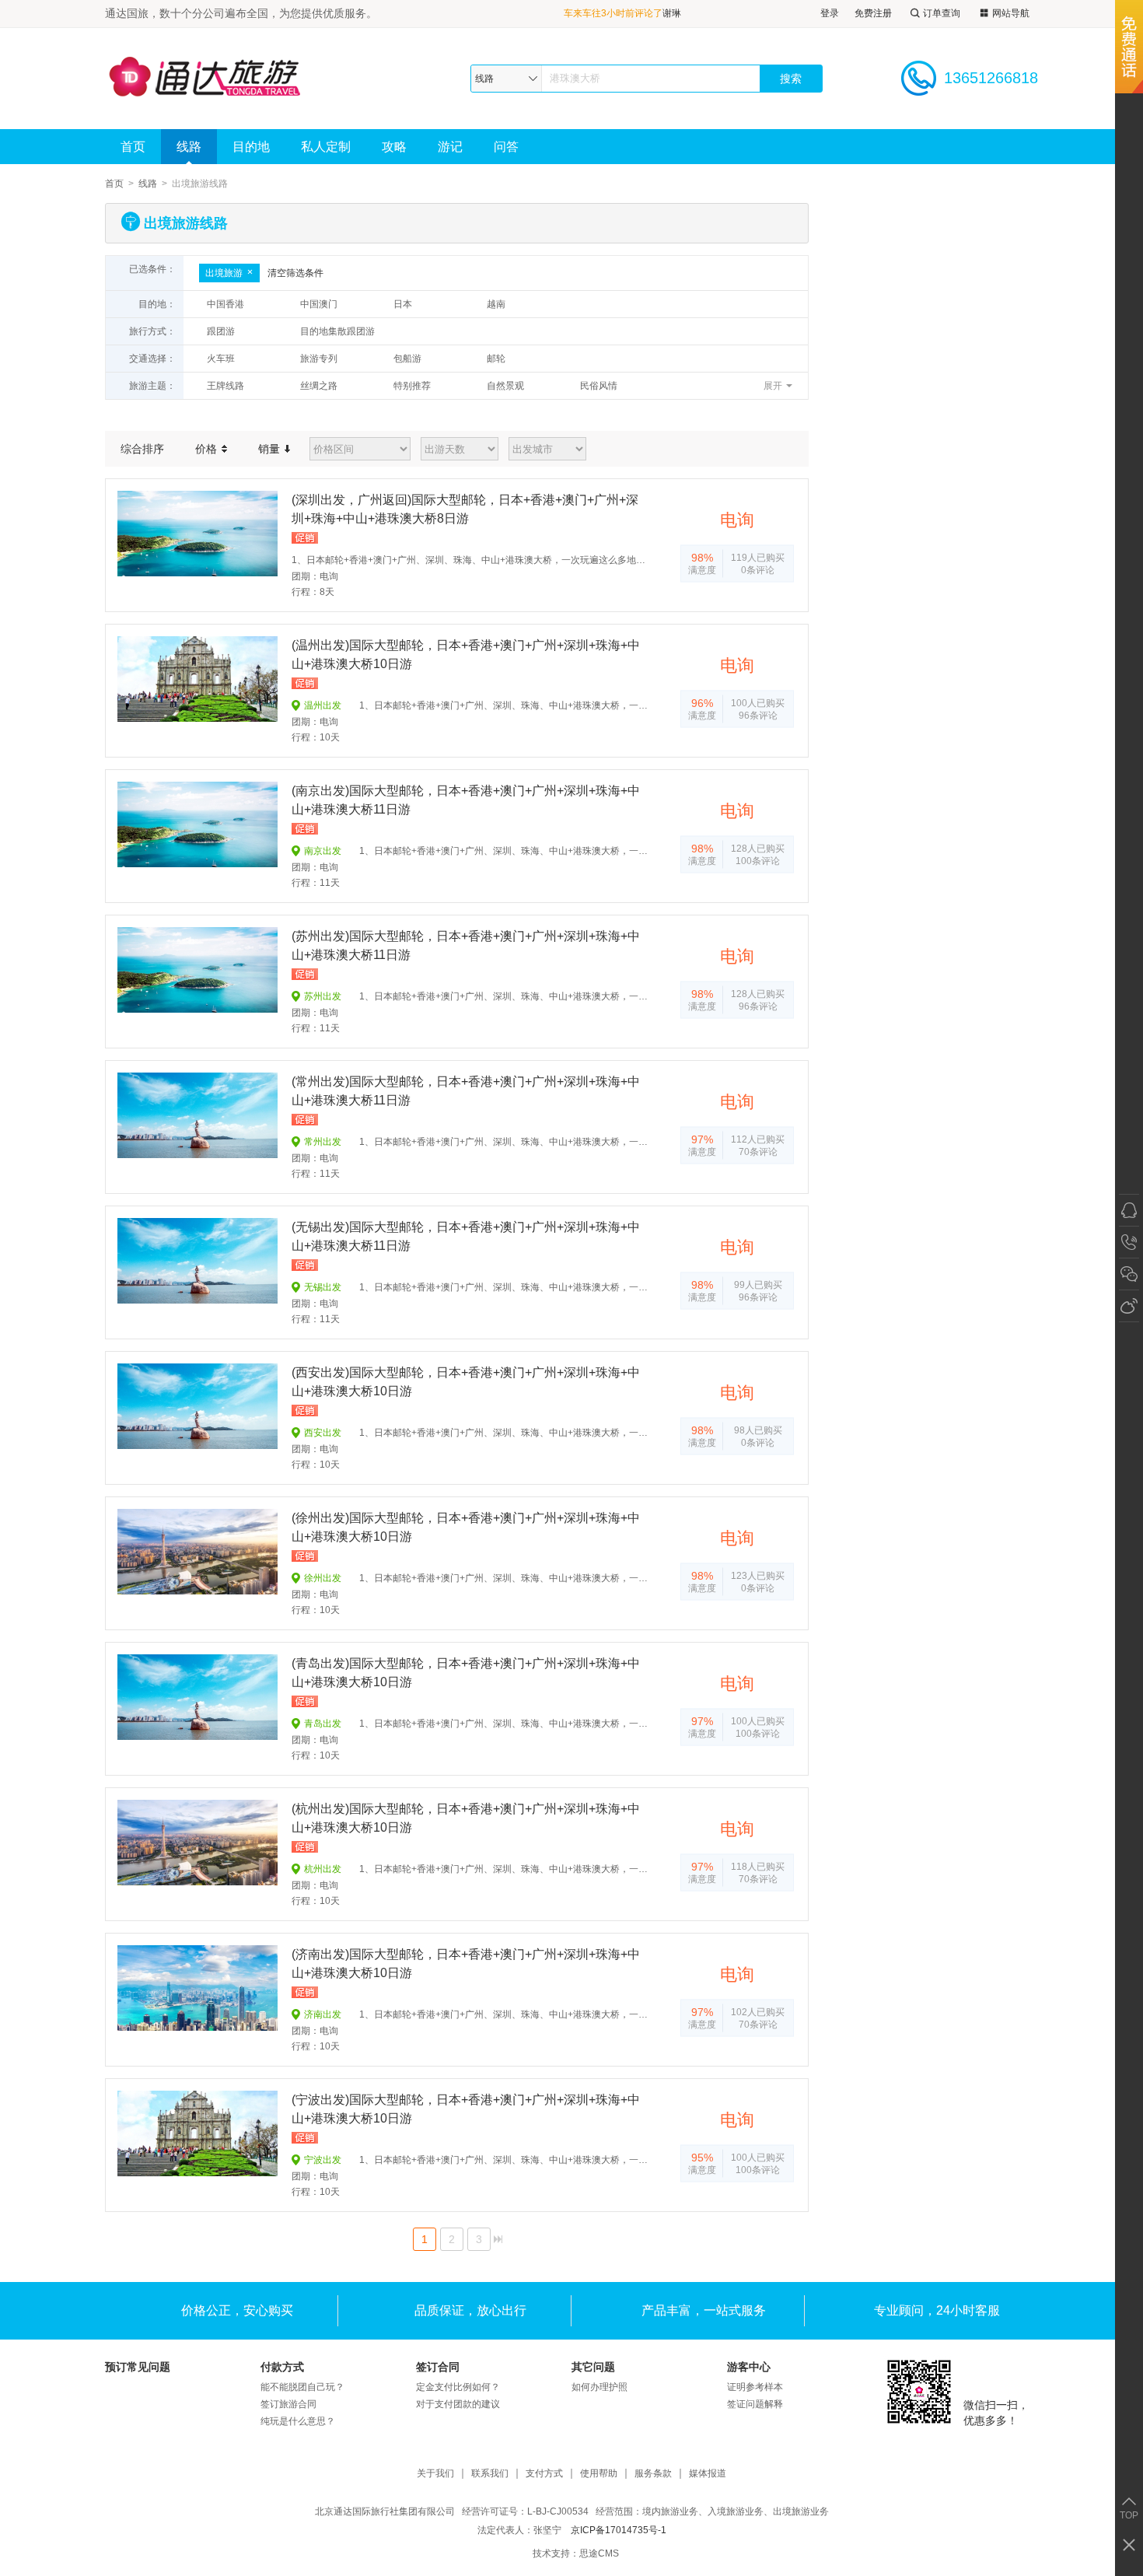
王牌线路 (225, 386)
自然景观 (505, 386)
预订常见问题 (138, 2367)
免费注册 (873, 13)
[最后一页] (498, 2239)
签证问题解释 (755, 2404)
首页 (133, 147)
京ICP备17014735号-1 (619, 2530)
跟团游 (221, 331)
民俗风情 (599, 386)
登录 (830, 13)
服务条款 (653, 2474)
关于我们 (435, 2474)
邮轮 (496, 359)
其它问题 (593, 2367)
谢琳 (672, 13)
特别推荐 (412, 386)
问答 (506, 147)
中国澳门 (319, 304)
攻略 (394, 147)
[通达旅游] (221, 78)
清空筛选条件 (295, 273)
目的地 (251, 147)
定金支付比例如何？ (458, 2387)
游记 (450, 147)
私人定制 (326, 147)
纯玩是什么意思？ (298, 2421)
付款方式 (282, 2367)
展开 (773, 386)
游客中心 (749, 2367)
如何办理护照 (599, 2387)
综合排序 (142, 449)
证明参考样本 (755, 2387)
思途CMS (599, 2553)
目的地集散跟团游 (337, 331)
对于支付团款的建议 (458, 2404)
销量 (271, 449)
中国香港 (225, 304)
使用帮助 (599, 2474)
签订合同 (438, 2367)
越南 (496, 304)
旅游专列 (319, 359)
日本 (403, 304)
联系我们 (490, 2474)
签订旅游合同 (288, 2404)
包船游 (407, 359)
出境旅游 (224, 273)
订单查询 (942, 13)
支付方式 (544, 2474)
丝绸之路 (319, 386)
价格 (208, 449)
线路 (189, 147)
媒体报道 (708, 2474)
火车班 (221, 359)
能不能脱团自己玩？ (302, 2387)
